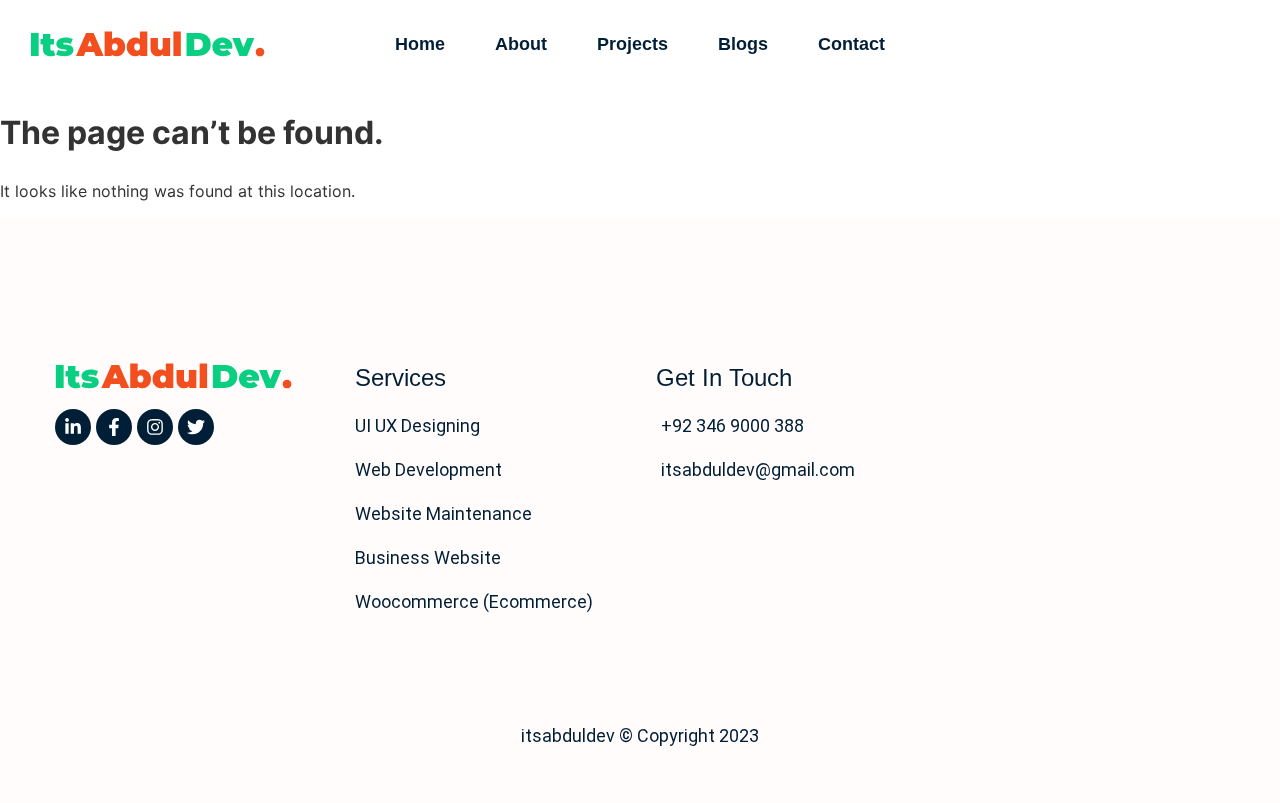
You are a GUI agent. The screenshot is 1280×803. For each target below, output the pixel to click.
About (521, 44)
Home (420, 44)
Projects (632, 44)
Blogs (743, 44)
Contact (851, 44)
